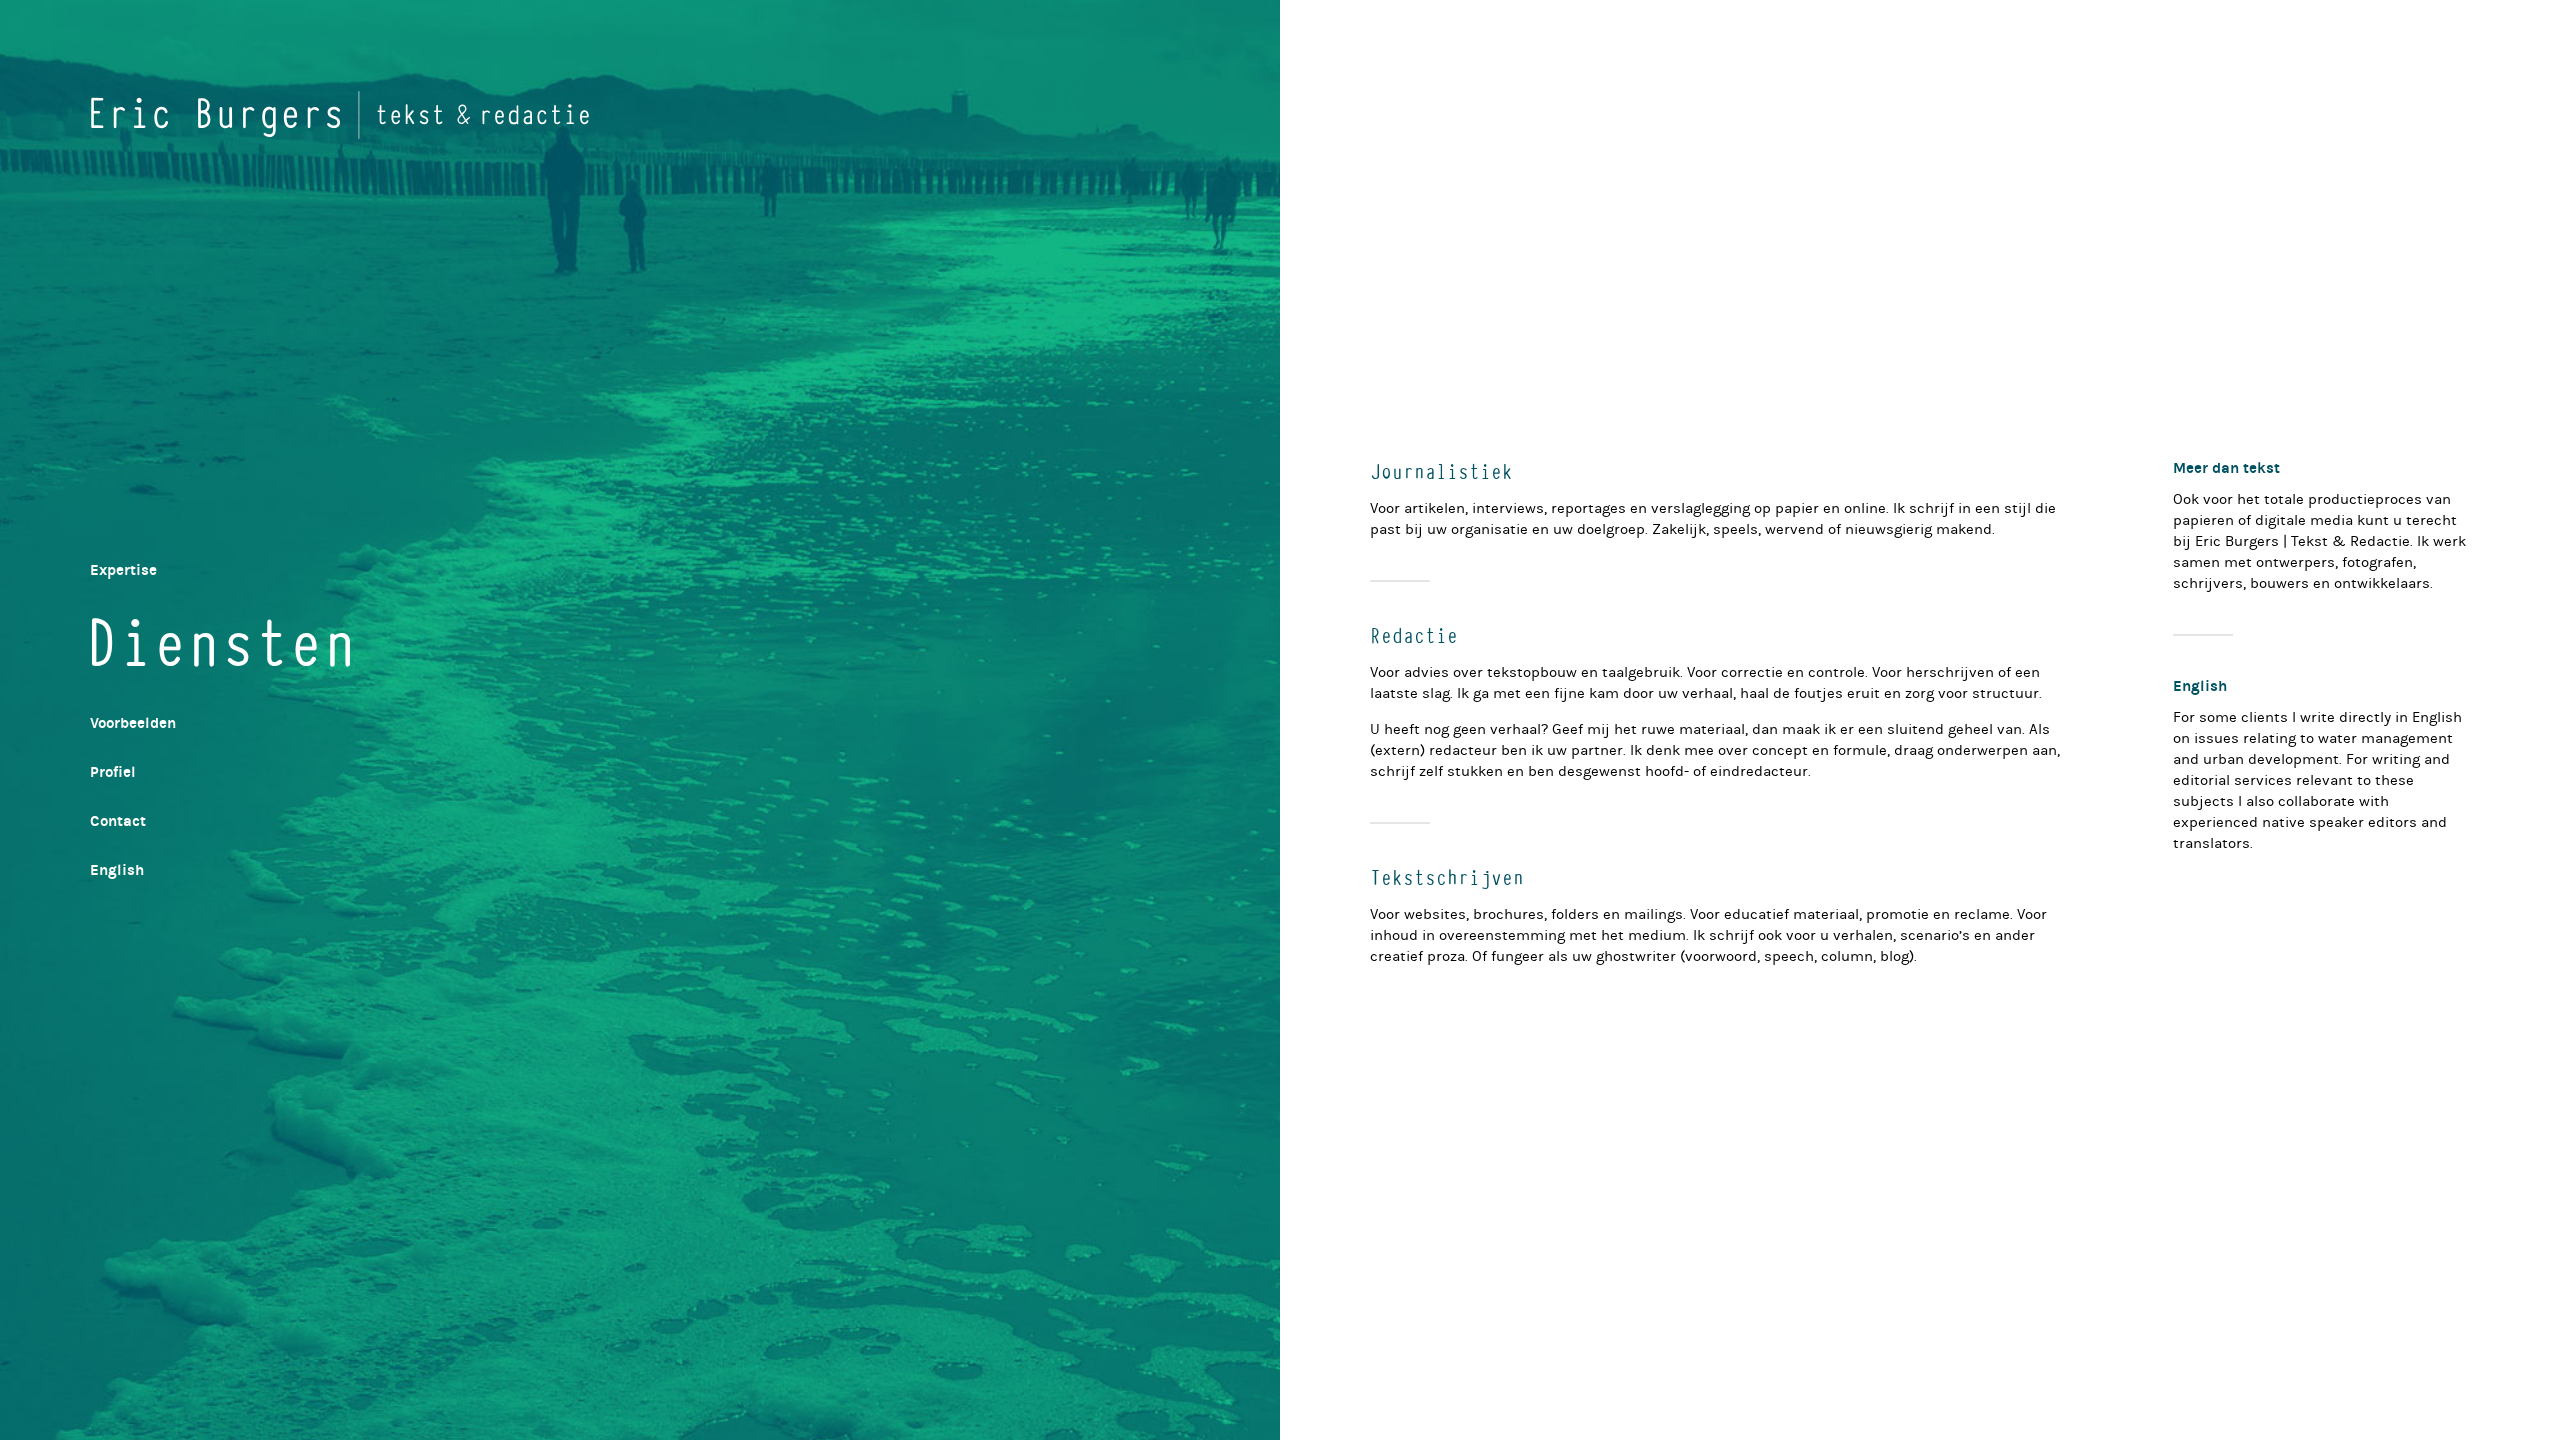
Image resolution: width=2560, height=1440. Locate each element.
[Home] (340, 115)
